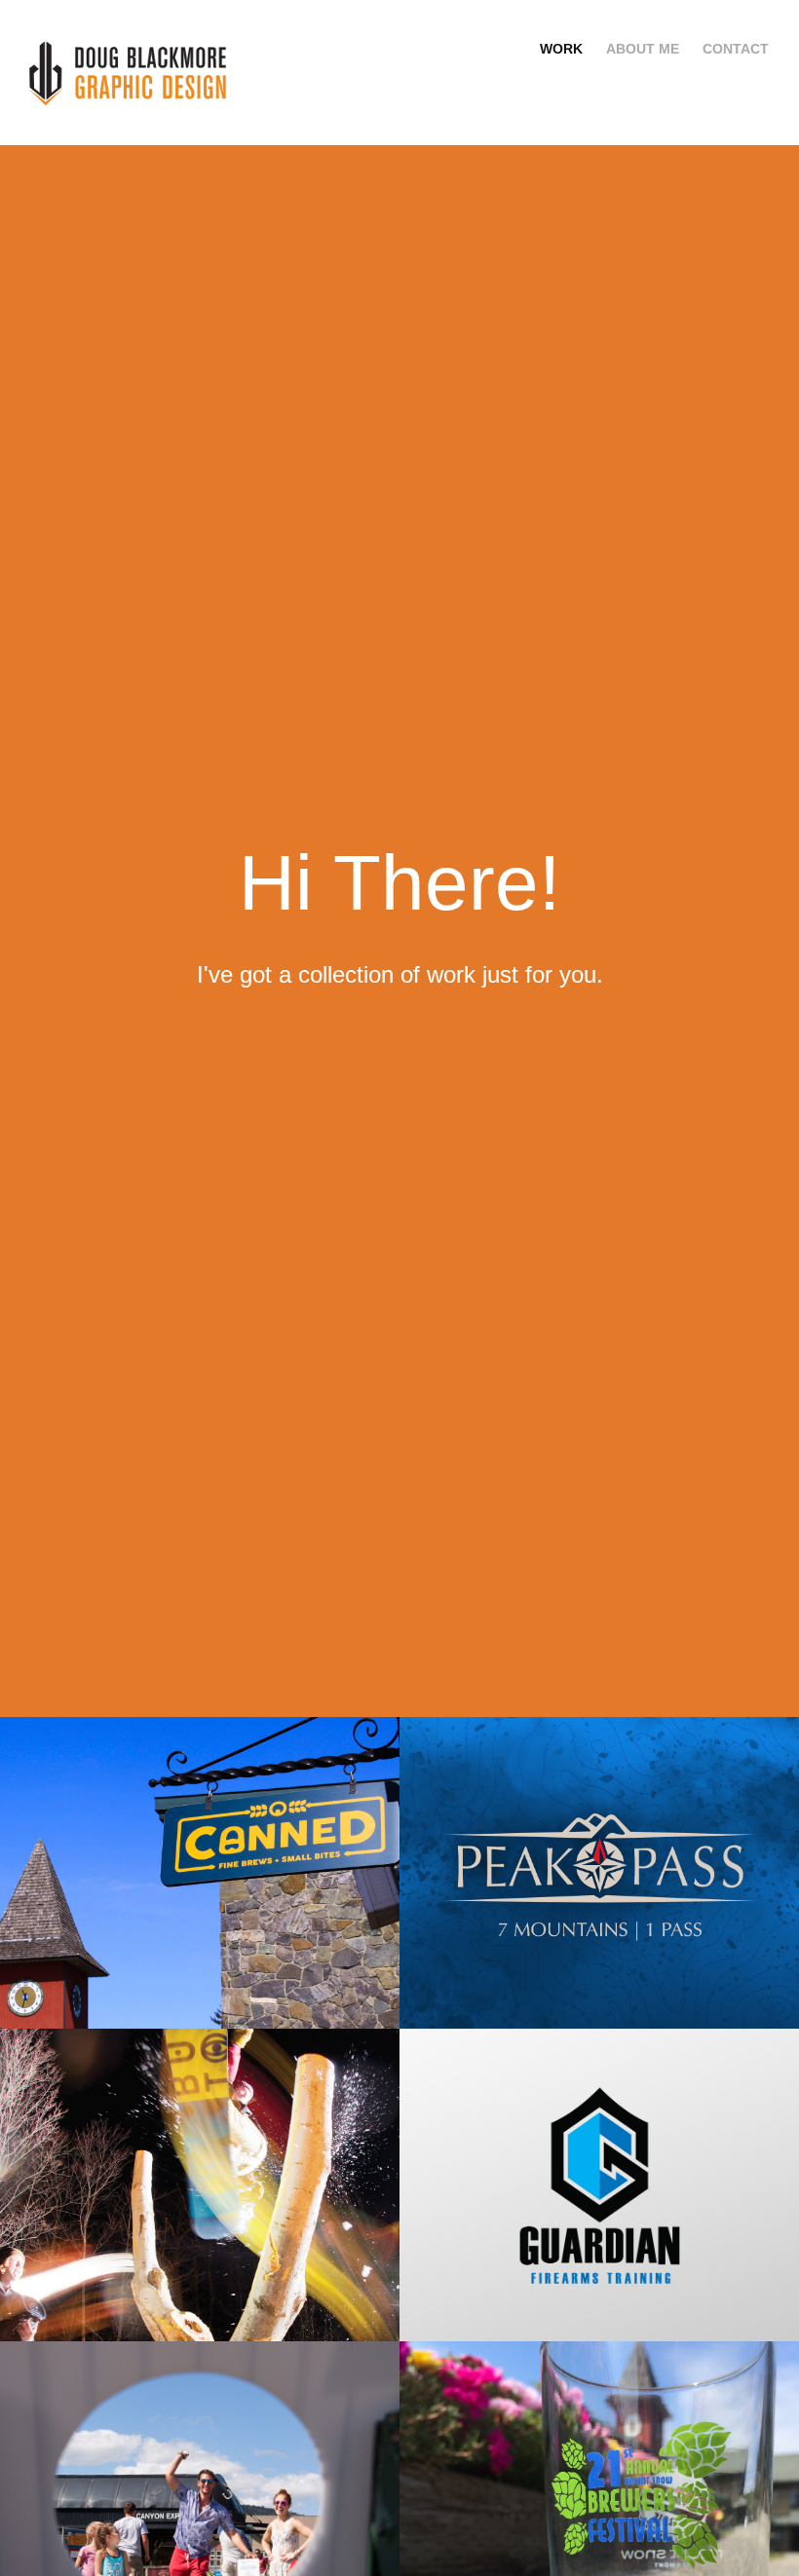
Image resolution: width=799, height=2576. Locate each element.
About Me (643, 49)
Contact (736, 49)
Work (561, 49)
